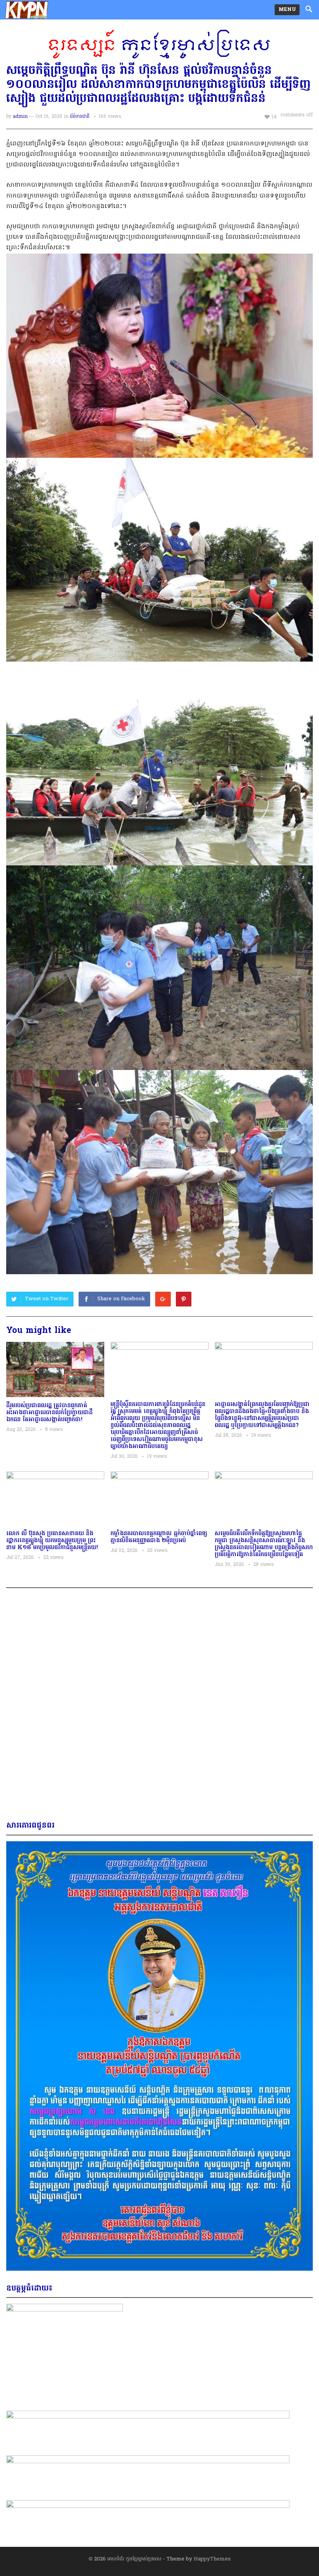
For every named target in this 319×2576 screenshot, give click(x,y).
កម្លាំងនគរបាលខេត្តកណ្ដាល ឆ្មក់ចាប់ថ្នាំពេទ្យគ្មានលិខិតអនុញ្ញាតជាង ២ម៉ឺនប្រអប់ (159, 1537)
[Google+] (163, 1299)
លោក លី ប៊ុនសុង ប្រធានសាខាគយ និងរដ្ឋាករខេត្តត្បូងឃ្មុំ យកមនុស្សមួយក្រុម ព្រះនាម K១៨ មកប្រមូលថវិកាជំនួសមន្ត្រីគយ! (52, 1541)
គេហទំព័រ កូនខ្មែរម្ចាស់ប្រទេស (134, 2559)
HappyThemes (212, 2559)
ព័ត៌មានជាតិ (80, 117)
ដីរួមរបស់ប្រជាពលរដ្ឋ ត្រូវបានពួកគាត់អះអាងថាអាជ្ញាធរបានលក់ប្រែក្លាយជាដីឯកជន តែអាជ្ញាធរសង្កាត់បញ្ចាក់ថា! (49, 1413)
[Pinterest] (184, 1299)
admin (20, 117)
